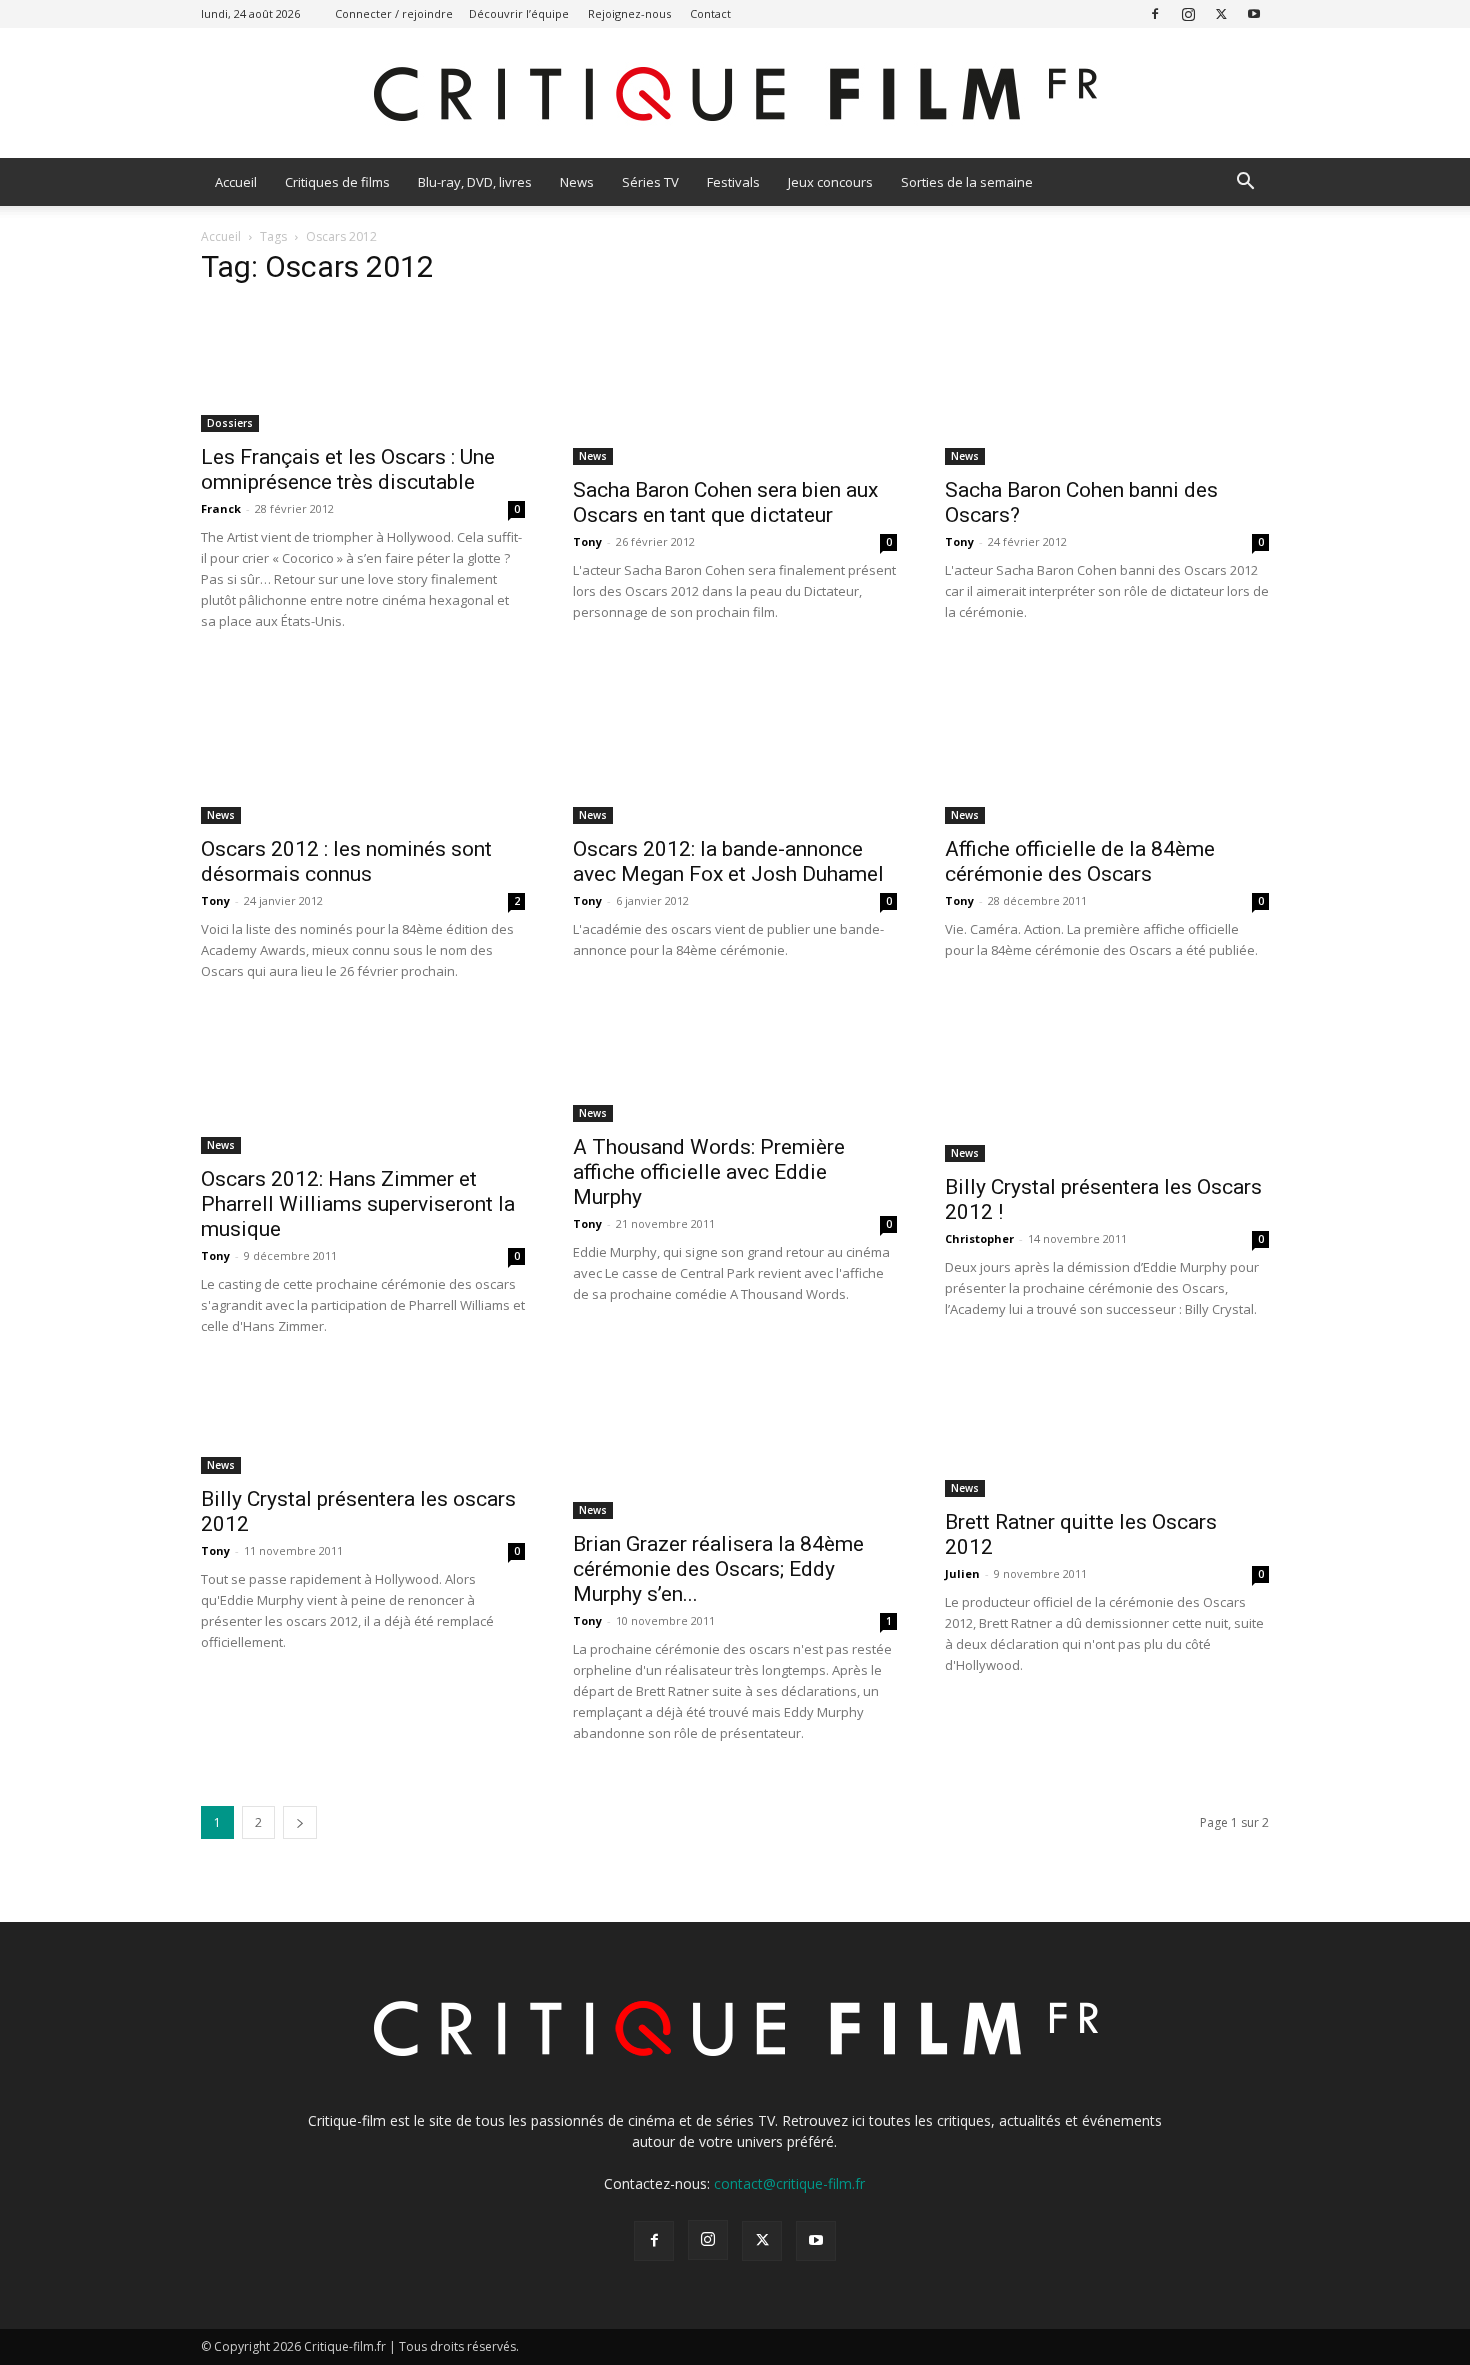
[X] (1221, 13)
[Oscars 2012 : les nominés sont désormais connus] (363, 744)
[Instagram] (1188, 13)
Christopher (979, 1238)
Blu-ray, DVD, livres (475, 182)
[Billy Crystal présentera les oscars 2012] (363, 1421)
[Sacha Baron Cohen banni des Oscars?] (1107, 385)
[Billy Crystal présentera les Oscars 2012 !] (1107, 1088)
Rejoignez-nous (629, 13)
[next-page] (300, 1822)
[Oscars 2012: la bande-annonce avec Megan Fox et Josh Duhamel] (735, 744)
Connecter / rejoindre (394, 13)
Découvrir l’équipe (519, 13)
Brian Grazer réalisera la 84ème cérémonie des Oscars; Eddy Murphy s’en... (718, 1569)
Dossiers (230, 423)
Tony (587, 541)
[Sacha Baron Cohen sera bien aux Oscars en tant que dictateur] (735, 385)
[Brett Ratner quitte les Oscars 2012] (1107, 1433)
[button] (1245, 183)
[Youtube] (1254, 13)
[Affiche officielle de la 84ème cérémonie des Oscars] (1107, 744)
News (577, 182)
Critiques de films (337, 182)
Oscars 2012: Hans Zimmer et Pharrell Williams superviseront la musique (358, 1204)
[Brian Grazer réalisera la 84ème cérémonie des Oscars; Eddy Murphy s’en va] (735, 1444)
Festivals (733, 182)
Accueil (236, 182)
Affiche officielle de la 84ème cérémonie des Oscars (1080, 861)
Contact (710, 13)
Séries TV (650, 182)
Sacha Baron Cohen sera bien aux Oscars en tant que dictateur (725, 502)
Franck (221, 508)
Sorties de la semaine (967, 182)
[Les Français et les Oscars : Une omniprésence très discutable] (363, 368)
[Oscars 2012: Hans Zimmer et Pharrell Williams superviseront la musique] (363, 1084)
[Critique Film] (735, 94)
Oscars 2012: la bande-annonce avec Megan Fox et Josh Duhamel (728, 861)
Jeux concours (830, 182)
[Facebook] (1155, 13)
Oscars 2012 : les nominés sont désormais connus (346, 861)
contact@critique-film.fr (789, 2183)
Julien (962, 1573)
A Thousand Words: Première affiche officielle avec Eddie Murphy (709, 1172)
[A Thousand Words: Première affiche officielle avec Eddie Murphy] (735, 1068)
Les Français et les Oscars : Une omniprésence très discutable (348, 469)
